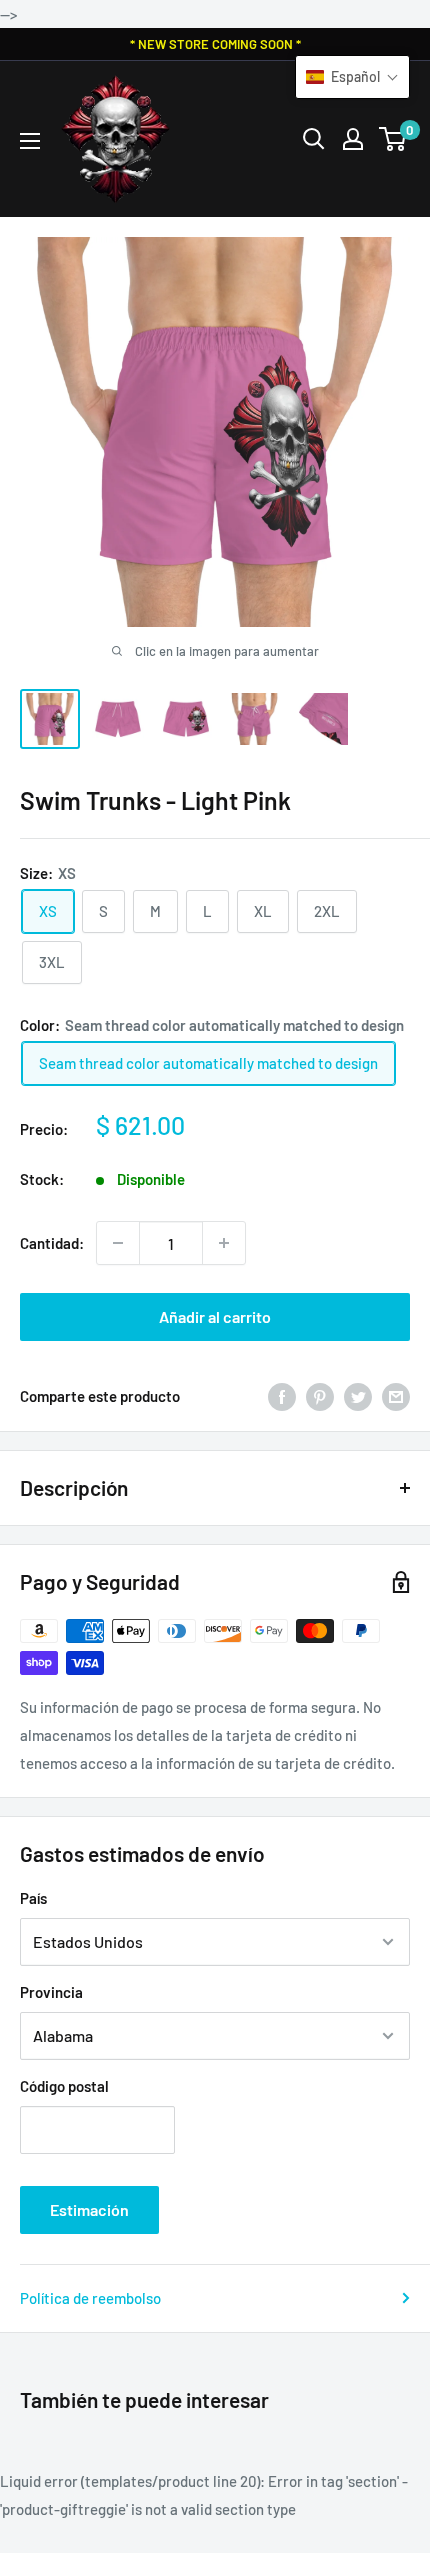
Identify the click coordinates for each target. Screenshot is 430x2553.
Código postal (64, 2086)
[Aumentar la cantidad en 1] (224, 1243)
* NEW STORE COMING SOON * (215, 44)
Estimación (89, 2209)
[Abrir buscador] (314, 139)
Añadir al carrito (215, 1316)
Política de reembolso (90, 2298)
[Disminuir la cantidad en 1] (118, 1243)
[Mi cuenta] (353, 139)
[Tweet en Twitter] (358, 1396)
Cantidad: (52, 1243)
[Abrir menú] (30, 141)
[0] (393, 139)
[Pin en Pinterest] (320, 1396)
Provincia (51, 1992)
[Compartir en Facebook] (282, 1396)
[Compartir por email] (396, 1396)
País (33, 1898)
